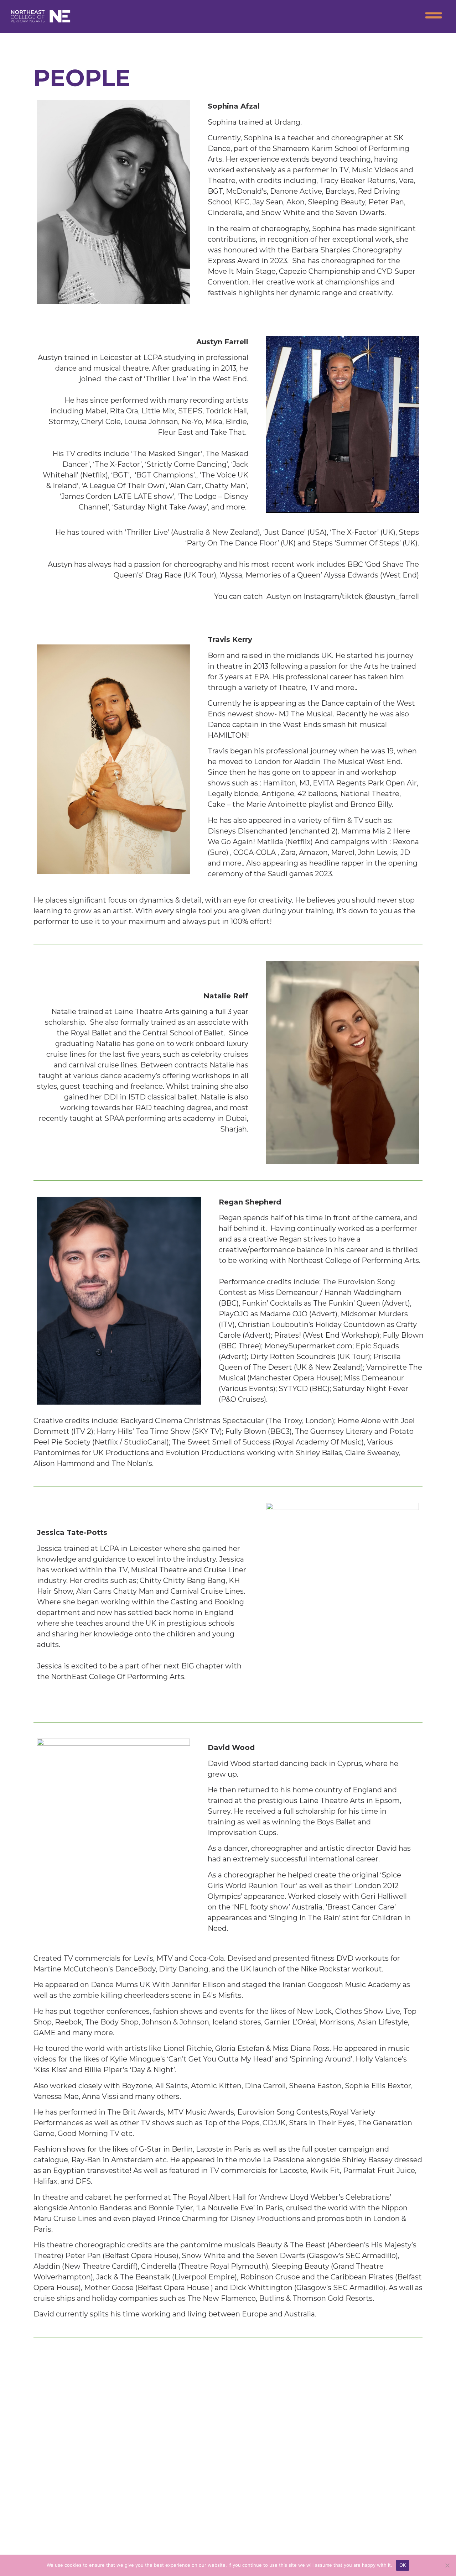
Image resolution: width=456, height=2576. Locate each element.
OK (403, 2565)
